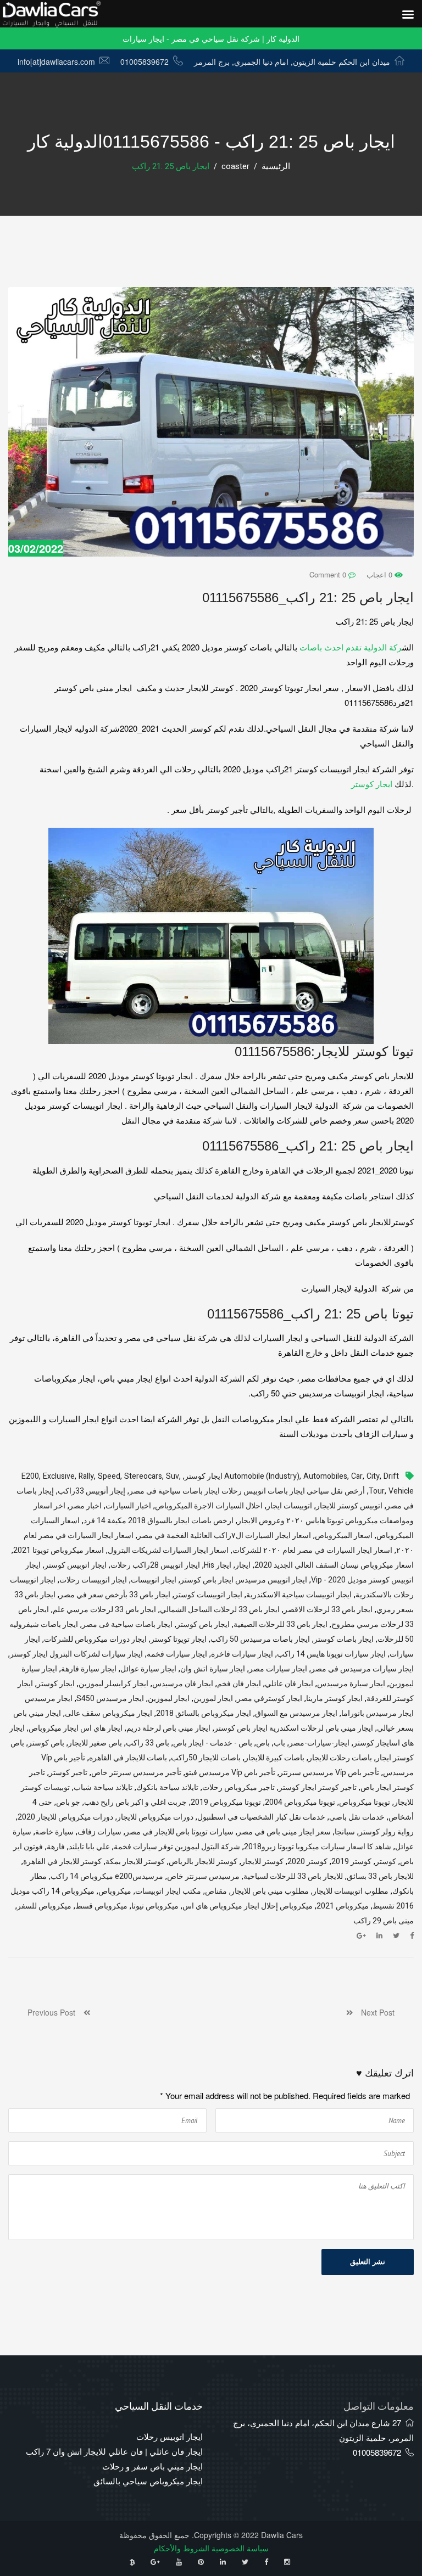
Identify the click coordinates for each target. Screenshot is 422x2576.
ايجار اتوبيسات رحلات (93, 1580)
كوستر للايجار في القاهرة (62, 1862)
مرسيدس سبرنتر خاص (203, 1876)
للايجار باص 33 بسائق (380, 1876)
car (357, 1476)
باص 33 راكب (148, 1743)
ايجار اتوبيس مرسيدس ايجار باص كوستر (244, 1580)
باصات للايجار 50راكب (206, 1758)
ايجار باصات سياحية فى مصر (127, 1624)
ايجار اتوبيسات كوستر (208, 1595)
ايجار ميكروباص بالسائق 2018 (204, 1713)
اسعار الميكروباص (344, 1536)
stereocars (143, 1476)
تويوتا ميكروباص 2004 (300, 1802)
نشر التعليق (368, 2262)
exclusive (59, 1476)
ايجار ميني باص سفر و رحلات (152, 2466)
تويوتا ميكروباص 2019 (226, 1802)
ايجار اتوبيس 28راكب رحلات (155, 1565)
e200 (30, 1476)
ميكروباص (115, 1891)
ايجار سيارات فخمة (177, 1654)
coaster (235, 166)
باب (279, 1743)
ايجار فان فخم (239, 1684)
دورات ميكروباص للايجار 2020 (65, 1817)
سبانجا (345, 1832)
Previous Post (55, 2012)
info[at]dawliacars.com (56, 61)
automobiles (325, 1476)
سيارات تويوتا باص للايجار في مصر (179, 1832)
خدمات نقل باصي (357, 1817)
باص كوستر (46, 1743)
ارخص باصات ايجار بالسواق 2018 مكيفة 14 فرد (159, 1521)
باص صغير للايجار (95, 1743)
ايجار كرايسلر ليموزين (113, 1684)
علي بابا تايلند (89, 1847)
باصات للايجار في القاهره (128, 1758)
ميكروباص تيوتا (155, 1906)
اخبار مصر (85, 1506)
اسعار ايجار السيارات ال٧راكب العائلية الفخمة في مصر (224, 1536)
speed (109, 1476)
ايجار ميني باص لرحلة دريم (168, 1728)
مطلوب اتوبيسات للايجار (351, 1891)
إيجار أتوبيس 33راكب (91, 1491)
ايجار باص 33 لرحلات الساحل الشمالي (220, 1610)
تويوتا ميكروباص (365, 1802)
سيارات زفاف (99, 1832)
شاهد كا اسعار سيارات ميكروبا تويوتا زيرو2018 (318, 1847)
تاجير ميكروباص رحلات (238, 1788)
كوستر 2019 (351, 1862)
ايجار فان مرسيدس (183, 1684)
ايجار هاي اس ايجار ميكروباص (76, 1728)
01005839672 (145, 61)
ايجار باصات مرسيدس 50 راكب (260, 1639)
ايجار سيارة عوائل (148, 1669)
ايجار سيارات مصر (278, 1669)
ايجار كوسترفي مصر (270, 1699)
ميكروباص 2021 (343, 1906)
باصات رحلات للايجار (340, 1758)
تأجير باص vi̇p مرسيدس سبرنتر (329, 1773)
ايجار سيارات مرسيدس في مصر (362, 1669)
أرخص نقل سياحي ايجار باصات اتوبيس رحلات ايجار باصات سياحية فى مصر (247, 1491)
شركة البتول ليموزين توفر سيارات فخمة (177, 1847)
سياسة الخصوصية (240, 2548)
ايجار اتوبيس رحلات (170, 2436)
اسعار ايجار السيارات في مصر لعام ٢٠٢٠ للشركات (312, 1550)
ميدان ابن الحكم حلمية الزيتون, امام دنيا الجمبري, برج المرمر (292, 61)
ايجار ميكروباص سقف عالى (109, 1713)
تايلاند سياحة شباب (103, 1788)
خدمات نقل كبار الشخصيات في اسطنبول (261, 1817)
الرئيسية (276, 166)
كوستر (386, 1862)
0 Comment (329, 574)
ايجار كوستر (372, 784)
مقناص (216, 1891)
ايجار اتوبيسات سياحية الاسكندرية (299, 1595)
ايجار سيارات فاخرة (242, 1654)
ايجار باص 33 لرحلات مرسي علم (104, 1610)
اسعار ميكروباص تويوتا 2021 (59, 1550)
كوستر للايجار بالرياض (203, 1862)
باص (263, 1743)
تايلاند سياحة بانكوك (167, 1788)
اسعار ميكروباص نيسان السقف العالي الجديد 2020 (334, 1565)
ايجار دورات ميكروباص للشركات (95, 1639)
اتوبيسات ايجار (289, 1506)
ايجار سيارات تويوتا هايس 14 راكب (331, 1654)
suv (173, 1476)
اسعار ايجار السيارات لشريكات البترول (168, 1550)
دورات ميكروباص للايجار (155, 1817)
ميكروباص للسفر (44, 1906)
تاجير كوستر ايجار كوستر (318, 1788)
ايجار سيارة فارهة (89, 1669)
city (373, 1476)
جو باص (68, 1802)
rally (86, 1476)
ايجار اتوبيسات (154, 1580)
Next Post (374, 2012)
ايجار (243, 1565)
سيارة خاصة (54, 1832)
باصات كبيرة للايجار (274, 1758)
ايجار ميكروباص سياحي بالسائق (148, 2481)
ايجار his (218, 1565)
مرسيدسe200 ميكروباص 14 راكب (107, 1876)
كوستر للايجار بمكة (135, 1862)
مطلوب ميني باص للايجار (270, 1891)
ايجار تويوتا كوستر (179, 1639)
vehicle (401, 1491)
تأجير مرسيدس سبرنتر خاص (136, 1773)
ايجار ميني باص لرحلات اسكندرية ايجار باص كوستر (294, 1728)
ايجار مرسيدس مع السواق (296, 1713)
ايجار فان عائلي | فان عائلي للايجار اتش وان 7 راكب (114, 2451)
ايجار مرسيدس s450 (110, 1699)
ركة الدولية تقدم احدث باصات (349, 647)
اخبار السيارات (128, 1506)
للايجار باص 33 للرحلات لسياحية (293, 1876)
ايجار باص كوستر (203, 1624)
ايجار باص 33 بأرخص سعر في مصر (115, 1595)
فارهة (56, 1847)
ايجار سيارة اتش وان (213, 1669)
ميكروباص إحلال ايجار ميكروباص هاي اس (248, 1906)
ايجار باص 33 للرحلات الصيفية (281, 1624)
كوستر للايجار (262, 1862)
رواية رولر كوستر (386, 1832)
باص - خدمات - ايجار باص (213, 1743)
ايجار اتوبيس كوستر (76, 1565)
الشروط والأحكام (182, 2548)
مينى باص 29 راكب (384, 1921)
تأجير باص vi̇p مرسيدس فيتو (230, 1773)
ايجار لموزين (213, 1699)
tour (377, 1491)
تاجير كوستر (68, 1773)
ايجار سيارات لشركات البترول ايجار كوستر (76, 1654)
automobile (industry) (262, 1476)
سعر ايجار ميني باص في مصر (284, 1832)
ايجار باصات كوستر (344, 1639)
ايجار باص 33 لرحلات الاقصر (328, 1610)
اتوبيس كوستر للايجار (349, 1506)
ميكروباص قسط (101, 1906)
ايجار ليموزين (169, 1699)
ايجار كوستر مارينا (334, 1699)
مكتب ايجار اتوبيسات (168, 1891)
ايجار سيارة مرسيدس (351, 1684)
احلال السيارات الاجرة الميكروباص (209, 1506)
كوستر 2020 (307, 1862)
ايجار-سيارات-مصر (319, 1743)
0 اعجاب (381, 574)
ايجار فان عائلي (289, 1684)
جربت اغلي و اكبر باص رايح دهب (135, 1802)
